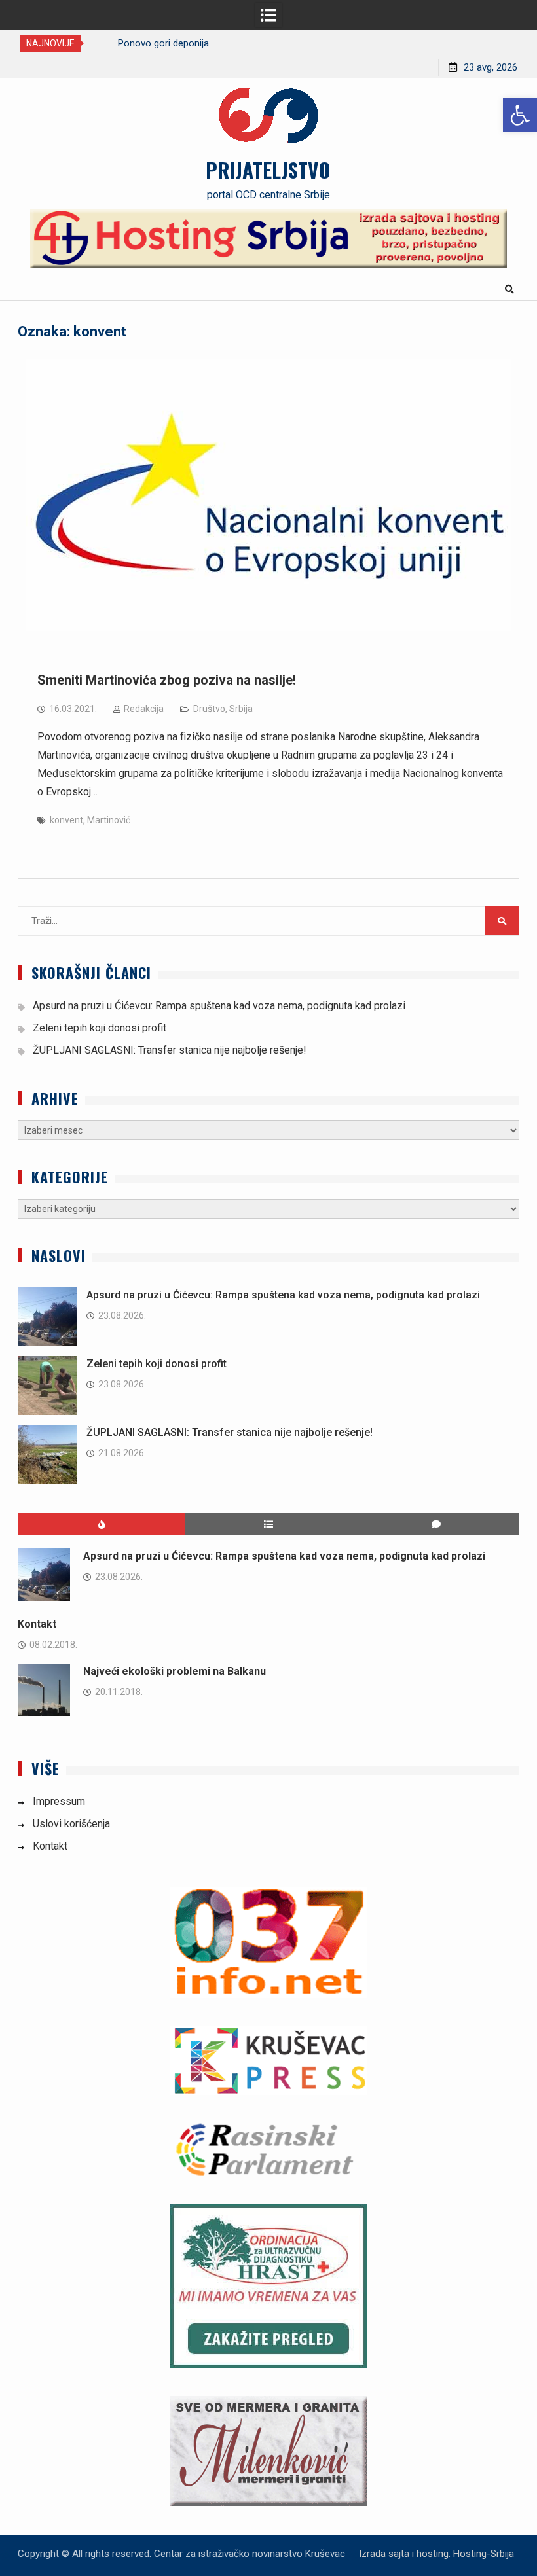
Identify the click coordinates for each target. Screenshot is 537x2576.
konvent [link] (66, 820)
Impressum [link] (59, 1801)
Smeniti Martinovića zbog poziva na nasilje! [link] (167, 680)
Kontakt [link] (37, 1624)
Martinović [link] (109, 820)
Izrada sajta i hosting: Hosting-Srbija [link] (436, 2554)
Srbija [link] (241, 709)
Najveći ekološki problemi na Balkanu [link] (175, 1671)
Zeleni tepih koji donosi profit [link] (100, 1028)
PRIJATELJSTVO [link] (268, 170)
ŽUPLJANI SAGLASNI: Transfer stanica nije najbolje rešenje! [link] (170, 1050)
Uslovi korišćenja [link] (71, 1824)
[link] (520, 115)
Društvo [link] (209, 709)
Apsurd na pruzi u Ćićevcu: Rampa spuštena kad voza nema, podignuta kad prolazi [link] (219, 1006)
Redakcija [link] (144, 709)
